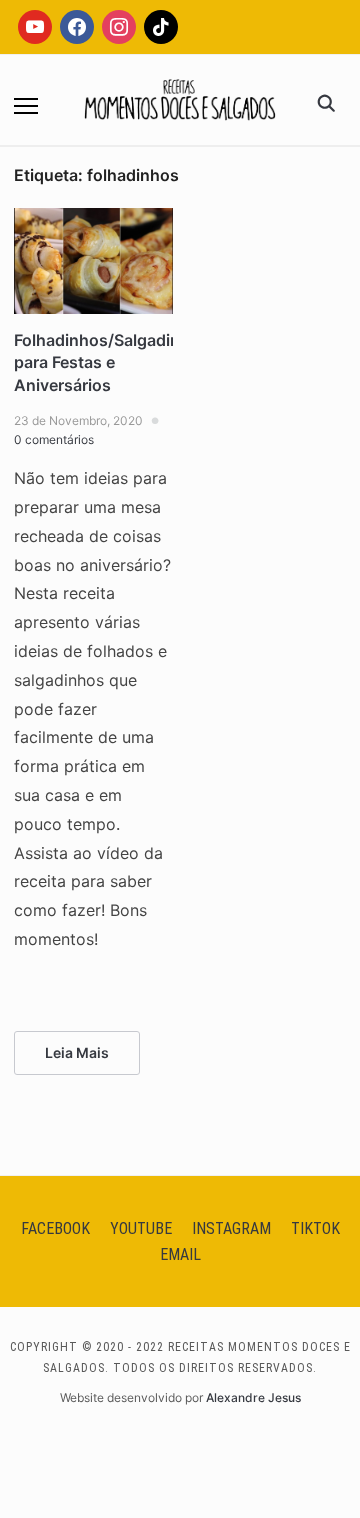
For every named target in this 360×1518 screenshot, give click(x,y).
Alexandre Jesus (253, 1397)
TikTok (315, 1228)
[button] (26, 106)
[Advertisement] (180, 260)
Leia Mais (77, 1052)
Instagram (231, 1228)
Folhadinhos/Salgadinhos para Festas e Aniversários (111, 362)
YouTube (141, 1228)
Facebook (55, 1228)
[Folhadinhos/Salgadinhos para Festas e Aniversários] (93, 220)
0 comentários (54, 439)
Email (180, 1254)
